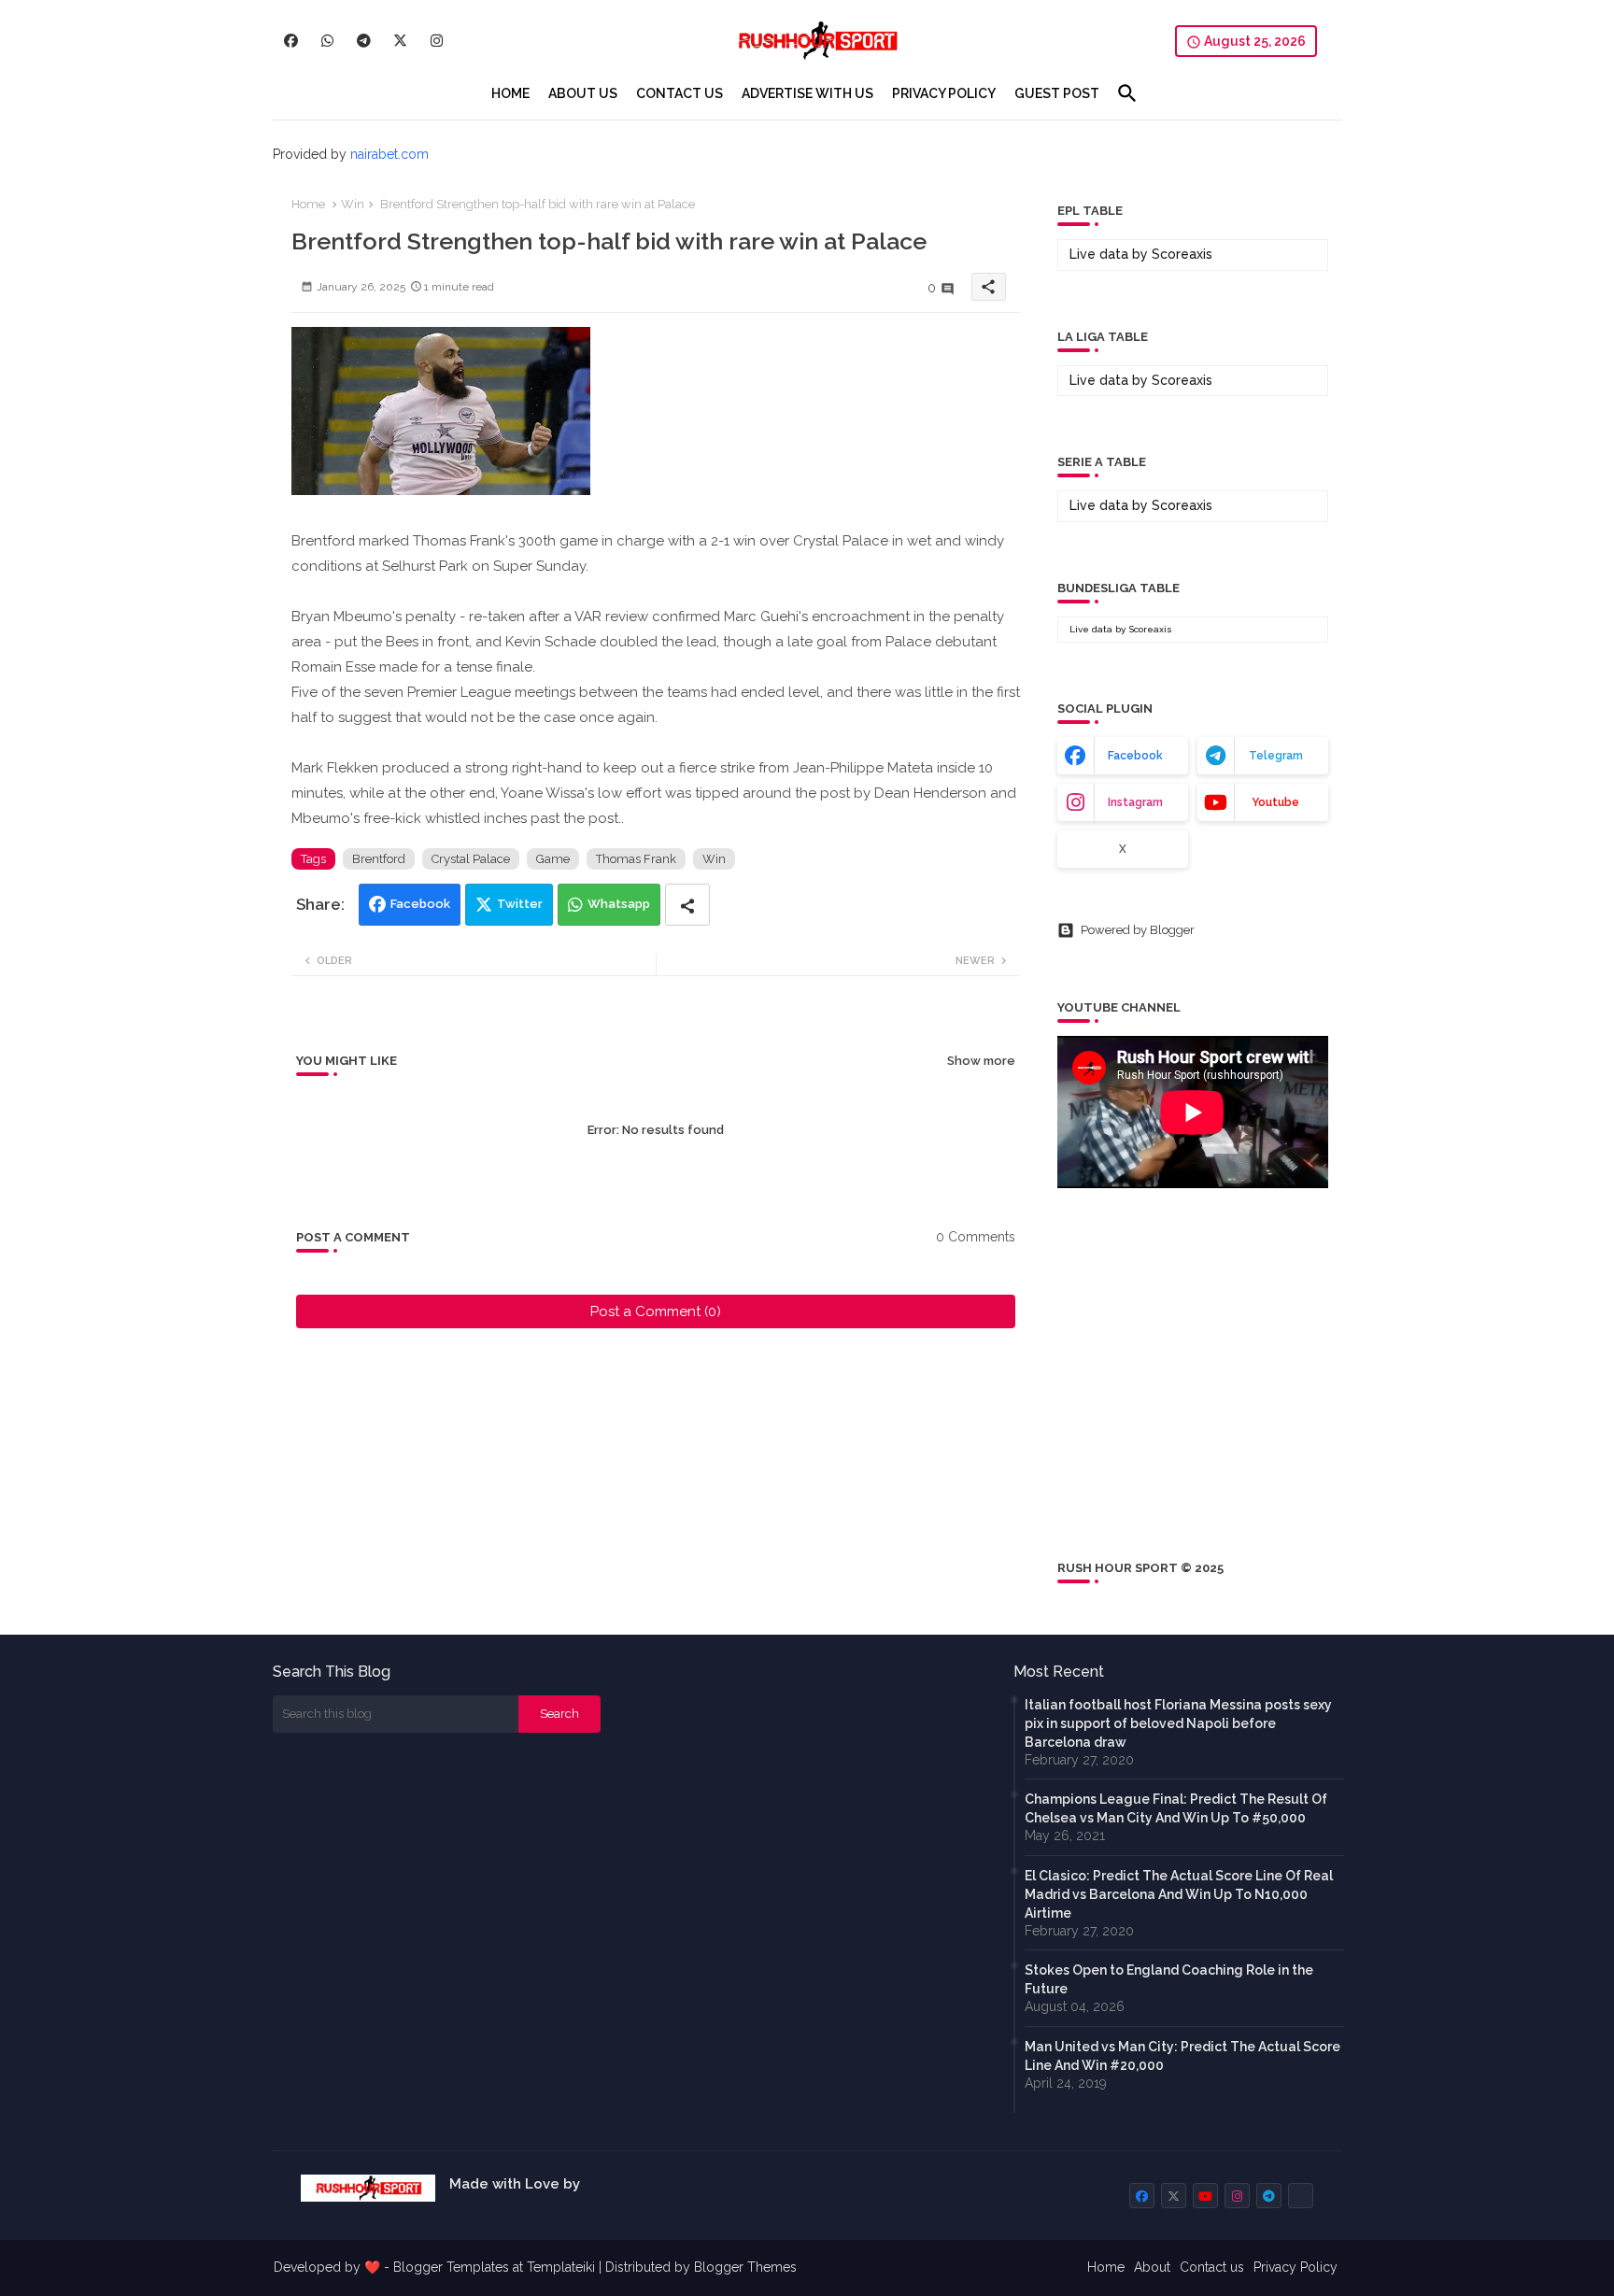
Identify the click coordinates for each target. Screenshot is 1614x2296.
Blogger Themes (745, 2267)
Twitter (520, 904)
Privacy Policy (1295, 2267)
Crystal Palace (471, 859)
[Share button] (687, 905)
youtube (1275, 802)
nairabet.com (389, 154)
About (1152, 2267)
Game (553, 859)
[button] (1127, 93)
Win (353, 204)
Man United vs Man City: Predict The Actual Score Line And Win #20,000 (1182, 2056)
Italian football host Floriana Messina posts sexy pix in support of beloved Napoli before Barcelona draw (1178, 1723)
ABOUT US (583, 93)
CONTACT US (680, 93)
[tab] (510, 93)
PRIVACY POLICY (944, 93)
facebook (1135, 756)
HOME (510, 93)
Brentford (379, 859)
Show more (981, 1061)
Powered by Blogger (1138, 930)
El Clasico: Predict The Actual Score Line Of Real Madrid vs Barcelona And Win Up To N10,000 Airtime (1179, 1894)
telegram (1276, 756)
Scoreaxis (1182, 254)
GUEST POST (1057, 93)
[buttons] (291, 41)
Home (308, 204)
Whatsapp (619, 904)
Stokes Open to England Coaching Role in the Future (1169, 1979)
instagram (1135, 802)
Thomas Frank (636, 859)
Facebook (420, 904)
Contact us (1212, 2267)
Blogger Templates (451, 2267)
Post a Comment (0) (656, 1311)
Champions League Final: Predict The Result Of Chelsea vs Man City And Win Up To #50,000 (1176, 1808)
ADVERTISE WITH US (807, 93)
